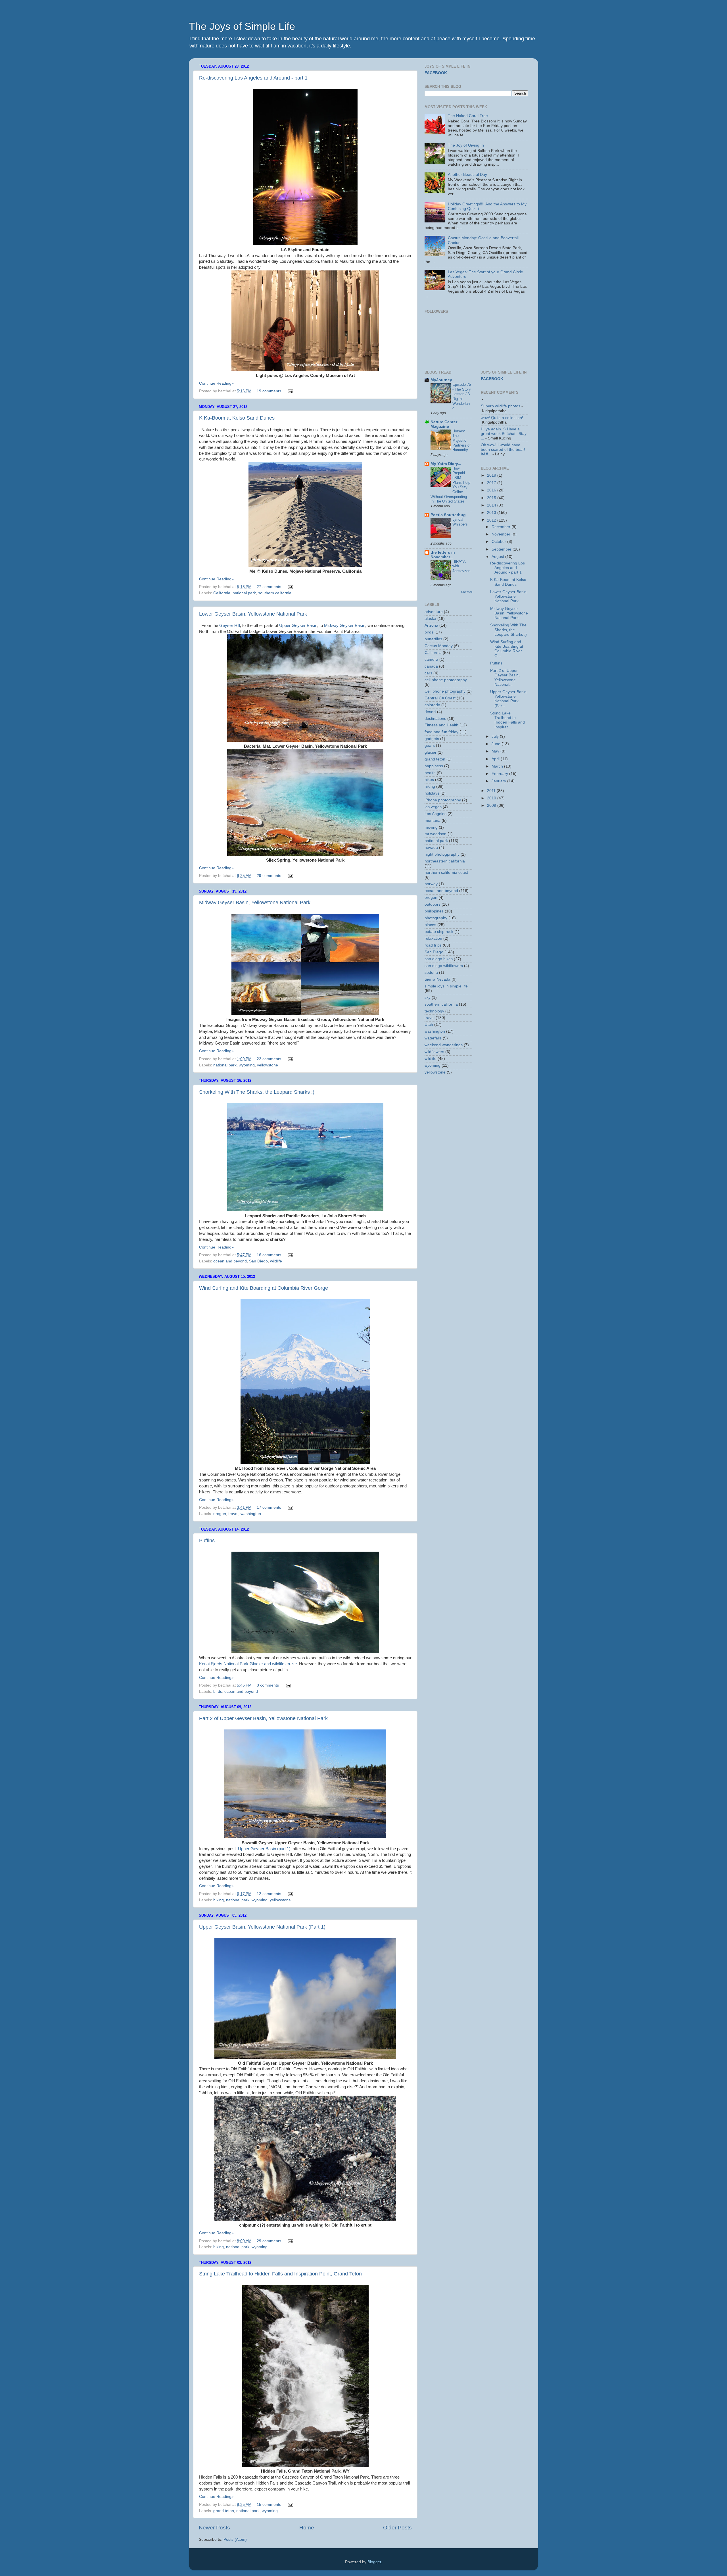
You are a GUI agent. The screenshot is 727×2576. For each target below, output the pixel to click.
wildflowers (434, 1052)
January (499, 781)
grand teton (224, 2511)
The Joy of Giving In (466, 145)
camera (431, 659)
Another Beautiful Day (467, 175)
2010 (492, 798)
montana (433, 821)
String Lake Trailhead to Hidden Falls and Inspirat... (507, 720)
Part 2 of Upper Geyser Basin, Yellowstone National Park (263, 1718)
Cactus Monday (439, 646)
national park (244, 593)
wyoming (247, 1065)
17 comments (269, 1507)
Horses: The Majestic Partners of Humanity (461, 441)
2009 (492, 805)
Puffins (207, 1541)
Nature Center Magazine (444, 424)
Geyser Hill (230, 626)
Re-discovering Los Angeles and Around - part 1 (253, 78)
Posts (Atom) (235, 2539)
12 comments (269, 1894)
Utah (429, 1025)
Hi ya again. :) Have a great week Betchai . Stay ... (504, 434)
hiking (219, 1900)
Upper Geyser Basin (298, 626)
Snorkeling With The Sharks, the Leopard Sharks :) (257, 1092)
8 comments (268, 1685)
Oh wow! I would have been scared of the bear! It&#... (503, 450)
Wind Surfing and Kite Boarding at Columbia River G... (507, 649)
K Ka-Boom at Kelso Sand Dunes (237, 418)
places (430, 925)
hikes (429, 780)
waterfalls (433, 1038)
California (222, 593)
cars (428, 673)
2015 (492, 498)
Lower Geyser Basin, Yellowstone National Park (253, 614)
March (498, 766)
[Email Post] (290, 391)
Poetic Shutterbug (448, 515)
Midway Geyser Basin (345, 626)
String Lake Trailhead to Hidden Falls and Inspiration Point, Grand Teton (280, 2274)
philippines (434, 911)
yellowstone (268, 1065)
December (502, 527)
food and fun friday (441, 732)
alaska (430, 619)
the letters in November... (443, 555)
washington (251, 1514)
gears (430, 746)
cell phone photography (446, 680)
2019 (492, 475)
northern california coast (446, 873)
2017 (492, 483)
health (430, 773)
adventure (434, 612)
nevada (431, 848)
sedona (431, 973)
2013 (492, 513)
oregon (220, 1514)
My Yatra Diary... (446, 464)
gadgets (432, 739)
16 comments (269, 1255)
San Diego (258, 1261)
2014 (492, 505)
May (496, 751)
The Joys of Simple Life (242, 26)
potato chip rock (439, 932)
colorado (432, 705)
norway (431, 884)
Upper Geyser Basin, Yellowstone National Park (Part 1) (262, 1927)
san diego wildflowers (444, 966)
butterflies (433, 639)
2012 (492, 520)
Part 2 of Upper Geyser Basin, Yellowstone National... (505, 678)
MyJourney (441, 380)
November (502, 534)
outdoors (433, 904)
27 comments (269, 587)
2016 (492, 490)
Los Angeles (435, 814)
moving (431, 827)
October (499, 542)
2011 (492, 791)
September (502, 549)
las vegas (433, 807)
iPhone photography (443, 800)
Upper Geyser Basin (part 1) (264, 1849)
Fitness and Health (441, 725)
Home (307, 2528)
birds (218, 1692)
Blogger (374, 2562)
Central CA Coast (440, 698)
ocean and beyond (230, 1261)
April (496, 759)
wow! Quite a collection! (502, 418)
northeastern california (445, 861)
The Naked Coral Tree (468, 116)
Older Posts (397, 2528)
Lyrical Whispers (460, 522)
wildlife (276, 1261)
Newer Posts (214, 2528)
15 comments (269, 2505)
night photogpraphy (442, 854)
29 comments (269, 876)
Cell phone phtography (445, 691)
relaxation (433, 938)
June (497, 744)
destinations (435, 719)
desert (430, 712)
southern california (275, 593)
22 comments (269, 1059)
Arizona (431, 625)
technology (434, 1011)
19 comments (269, 391)
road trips (433, 945)
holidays (432, 793)
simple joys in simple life (446, 986)
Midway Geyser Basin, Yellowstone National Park (255, 903)
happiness (434, 766)
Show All (467, 592)
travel (233, 1514)
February (500, 774)
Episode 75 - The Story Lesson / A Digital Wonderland (462, 396)
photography (436, 918)
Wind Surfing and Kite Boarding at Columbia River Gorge (264, 1288)
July (496, 736)
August (498, 557)
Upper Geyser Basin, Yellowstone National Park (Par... (509, 699)
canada (431, 666)
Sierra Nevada (437, 979)
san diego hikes (439, 959)
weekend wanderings (444, 1045)
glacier (431, 752)
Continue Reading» (216, 383)
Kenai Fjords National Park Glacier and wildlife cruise (248, 1664)
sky (428, 998)
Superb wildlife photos (501, 406)
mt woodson (435, 834)
